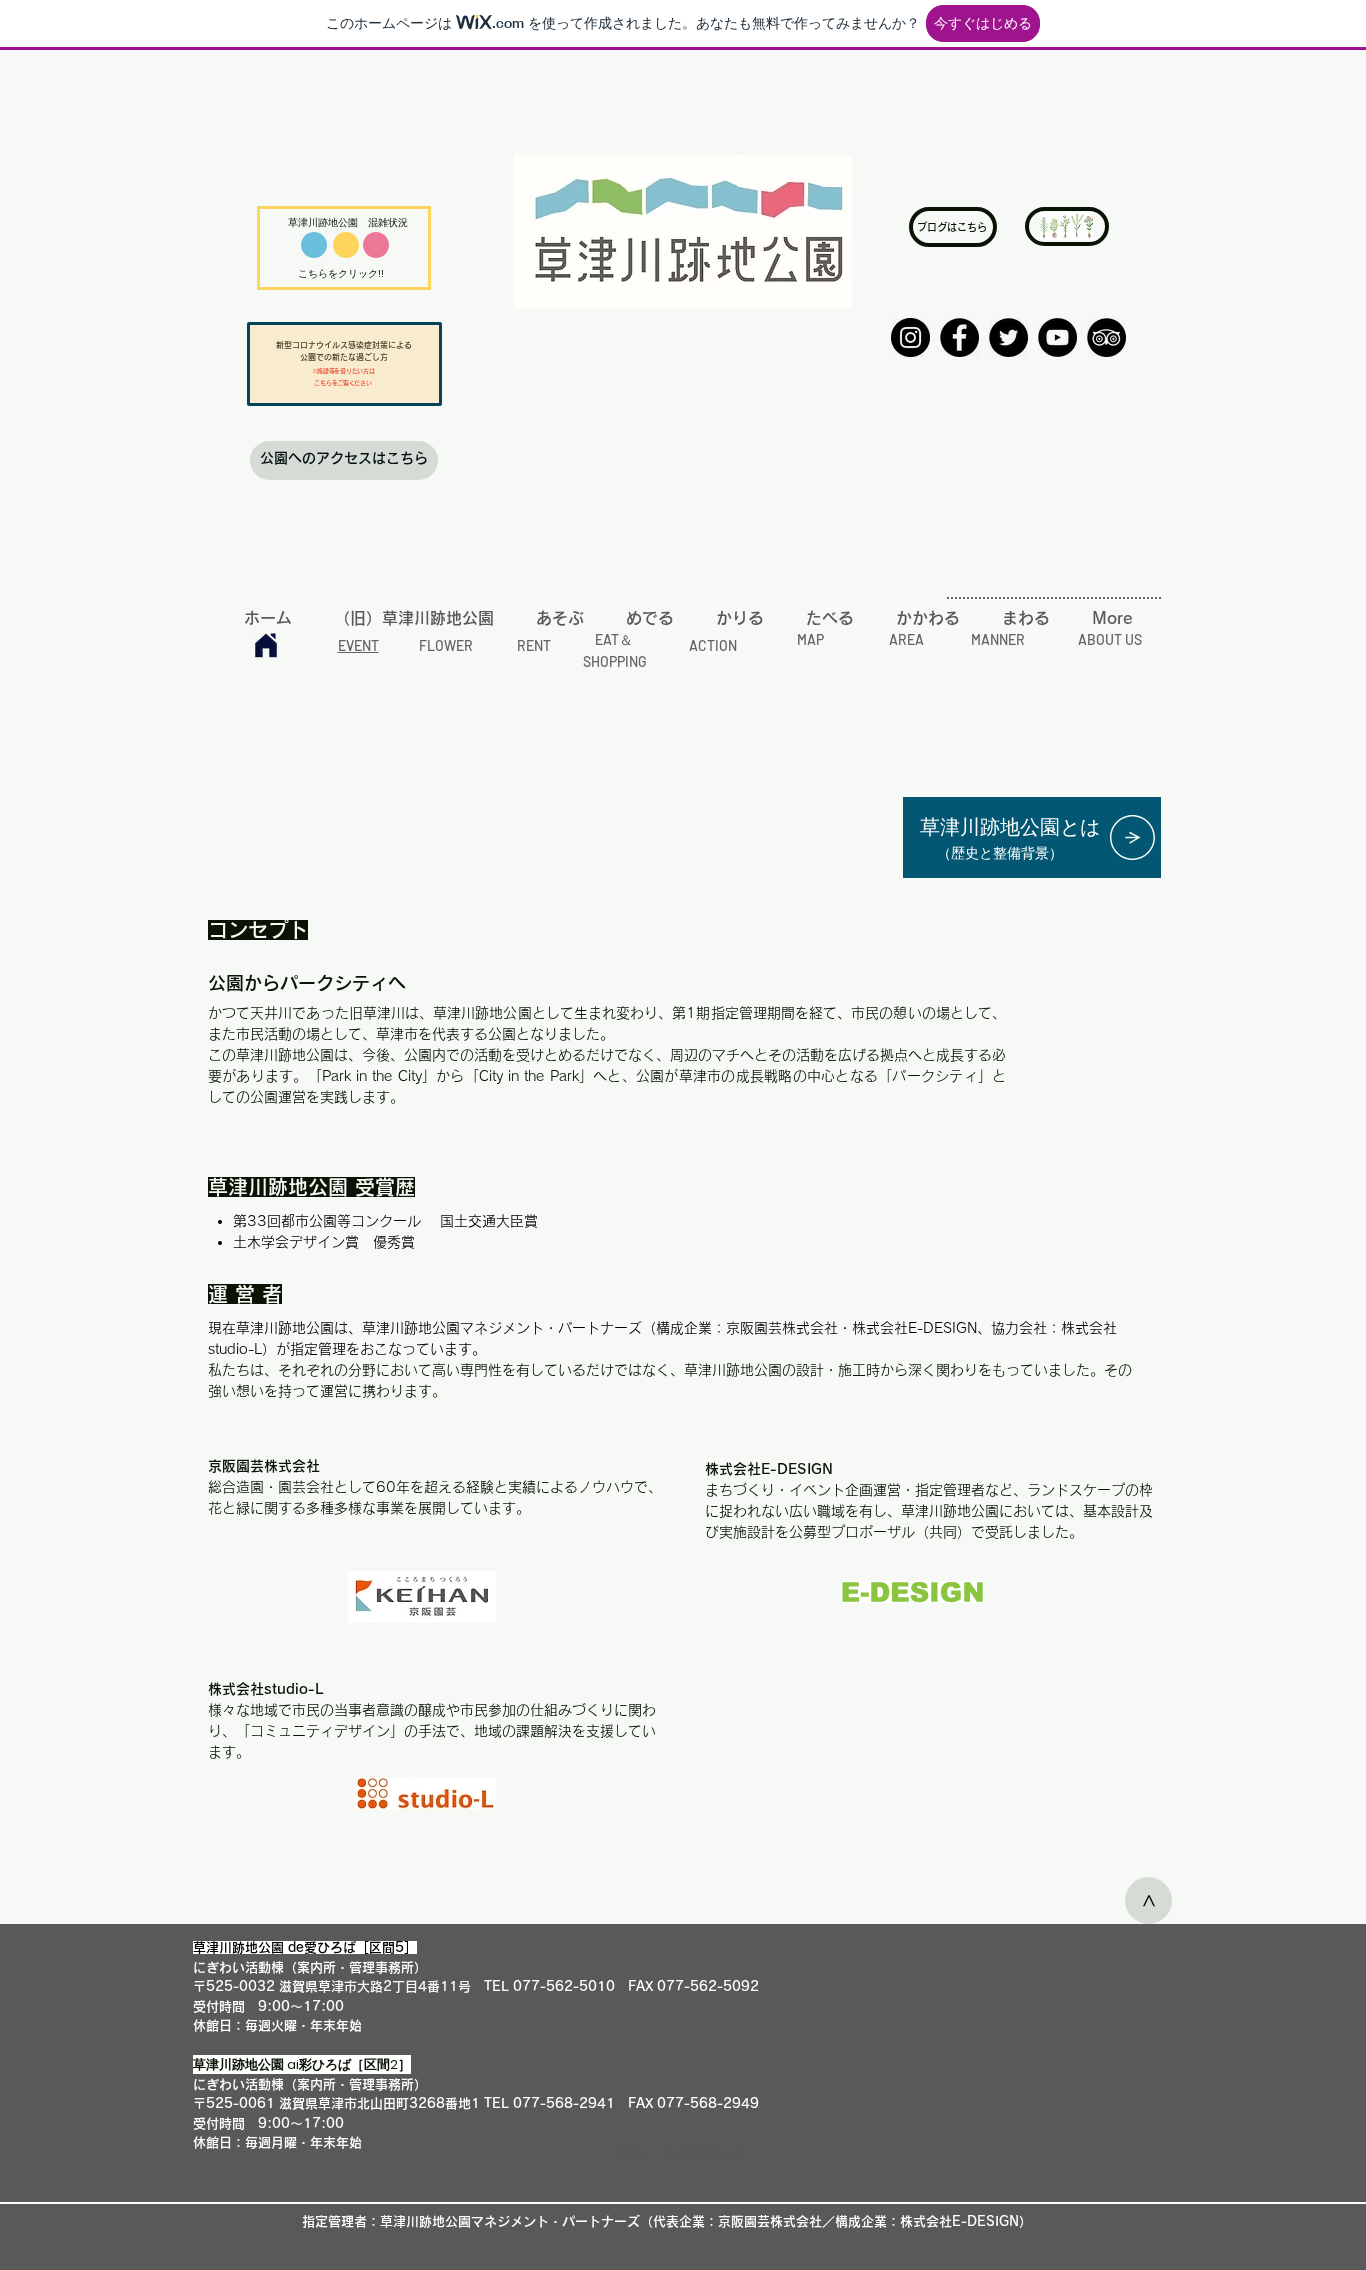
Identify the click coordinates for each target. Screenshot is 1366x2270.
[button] (679, 2153)
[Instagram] (910, 337)
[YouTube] (1057, 337)
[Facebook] (959, 337)
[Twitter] (1008, 337)
